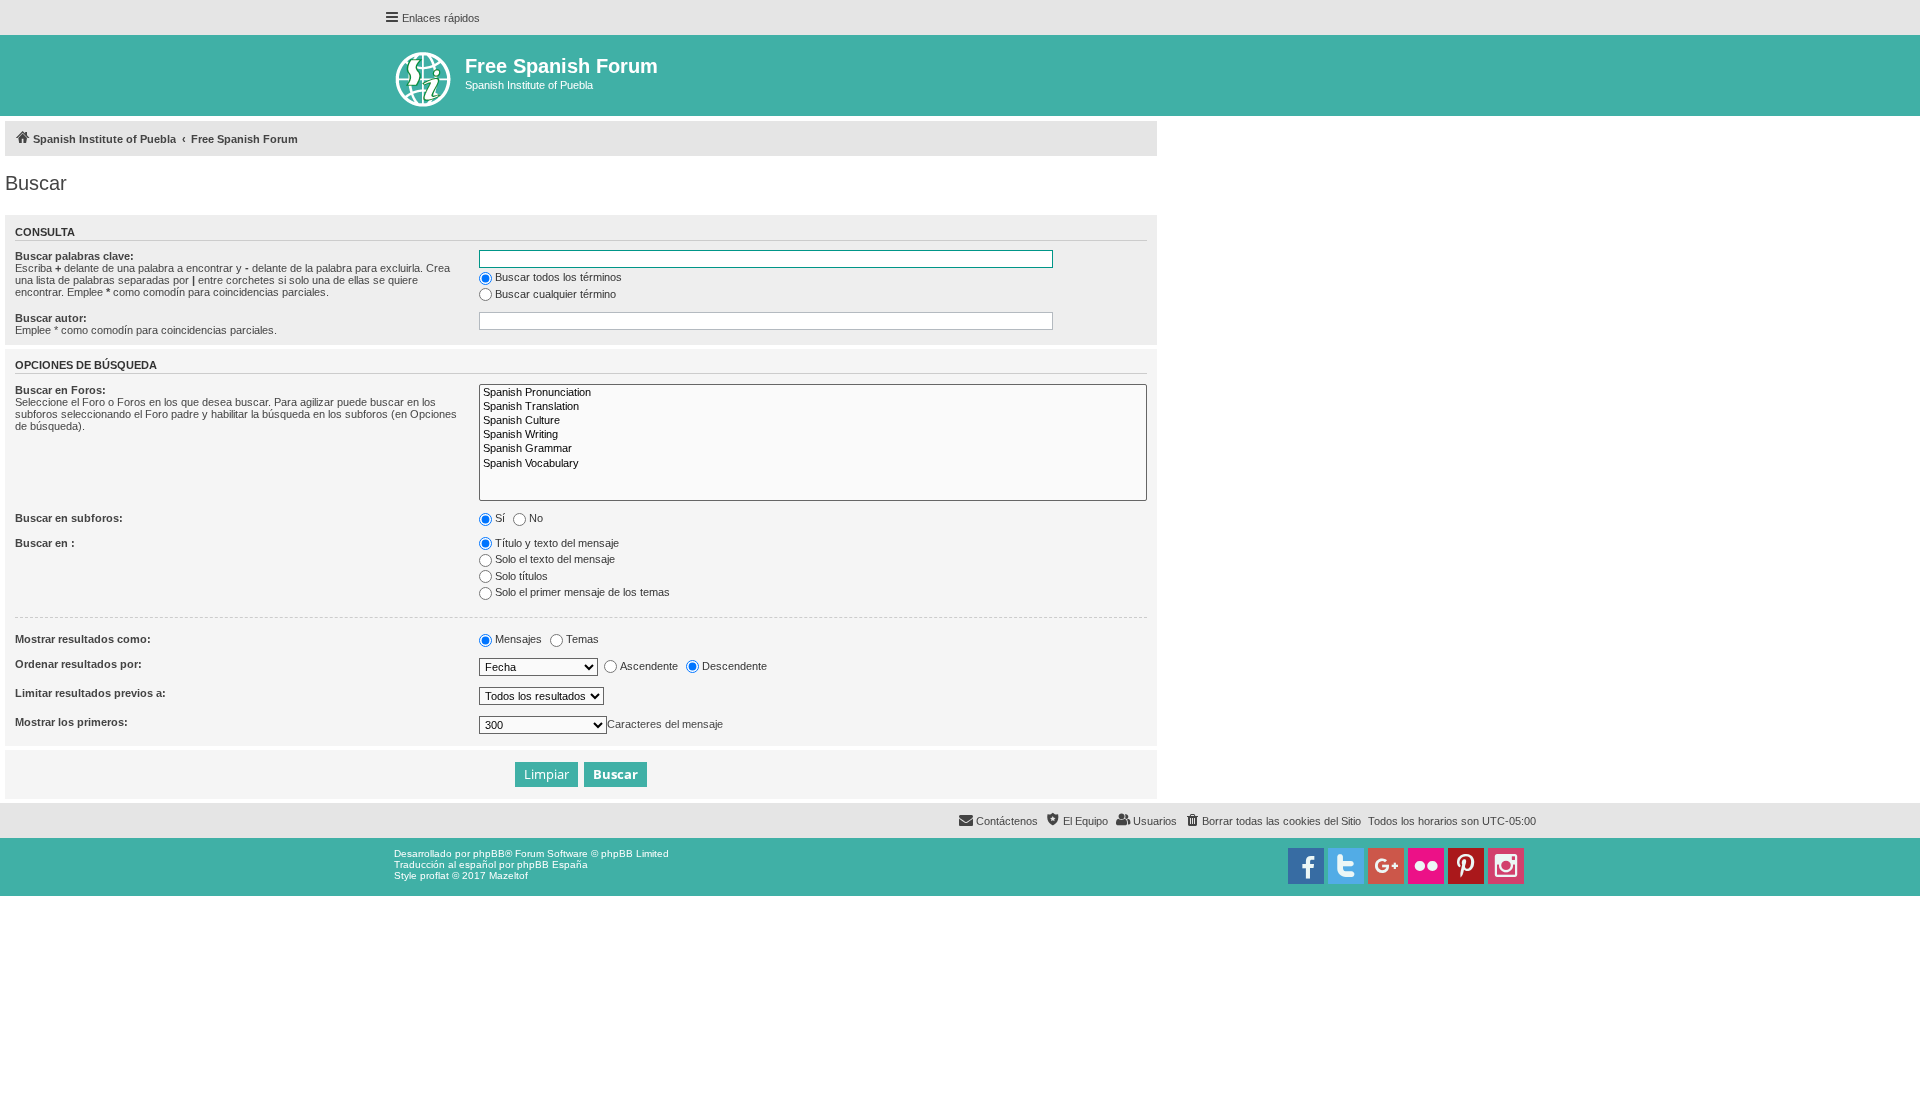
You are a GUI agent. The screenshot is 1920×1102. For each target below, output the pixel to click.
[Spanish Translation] (813, 407)
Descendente (734, 666)
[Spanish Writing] (813, 435)
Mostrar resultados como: (83, 639)
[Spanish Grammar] (813, 449)
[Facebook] (1306, 866)
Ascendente (649, 666)
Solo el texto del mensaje (555, 559)
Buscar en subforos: (69, 518)
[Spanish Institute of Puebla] (424, 75)
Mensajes (518, 639)
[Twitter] (1346, 866)
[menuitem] (1272, 821)
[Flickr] (1426, 866)
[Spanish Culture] (813, 421)
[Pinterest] (1466, 866)
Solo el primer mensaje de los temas (582, 592)
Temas (582, 639)
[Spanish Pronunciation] (813, 393)
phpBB (489, 853)
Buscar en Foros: (60, 390)
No (536, 518)
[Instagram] (1506, 866)
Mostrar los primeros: (71, 722)
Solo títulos (521, 576)
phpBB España (552, 864)
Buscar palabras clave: (74, 256)
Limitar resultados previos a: (90, 693)
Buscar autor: (51, 318)
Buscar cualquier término (555, 294)
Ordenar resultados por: (78, 664)
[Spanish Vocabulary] (813, 464)
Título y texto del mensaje (557, 543)
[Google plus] (1386, 866)
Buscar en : (45, 543)
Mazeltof (508, 875)
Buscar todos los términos (558, 277)
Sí (500, 518)
